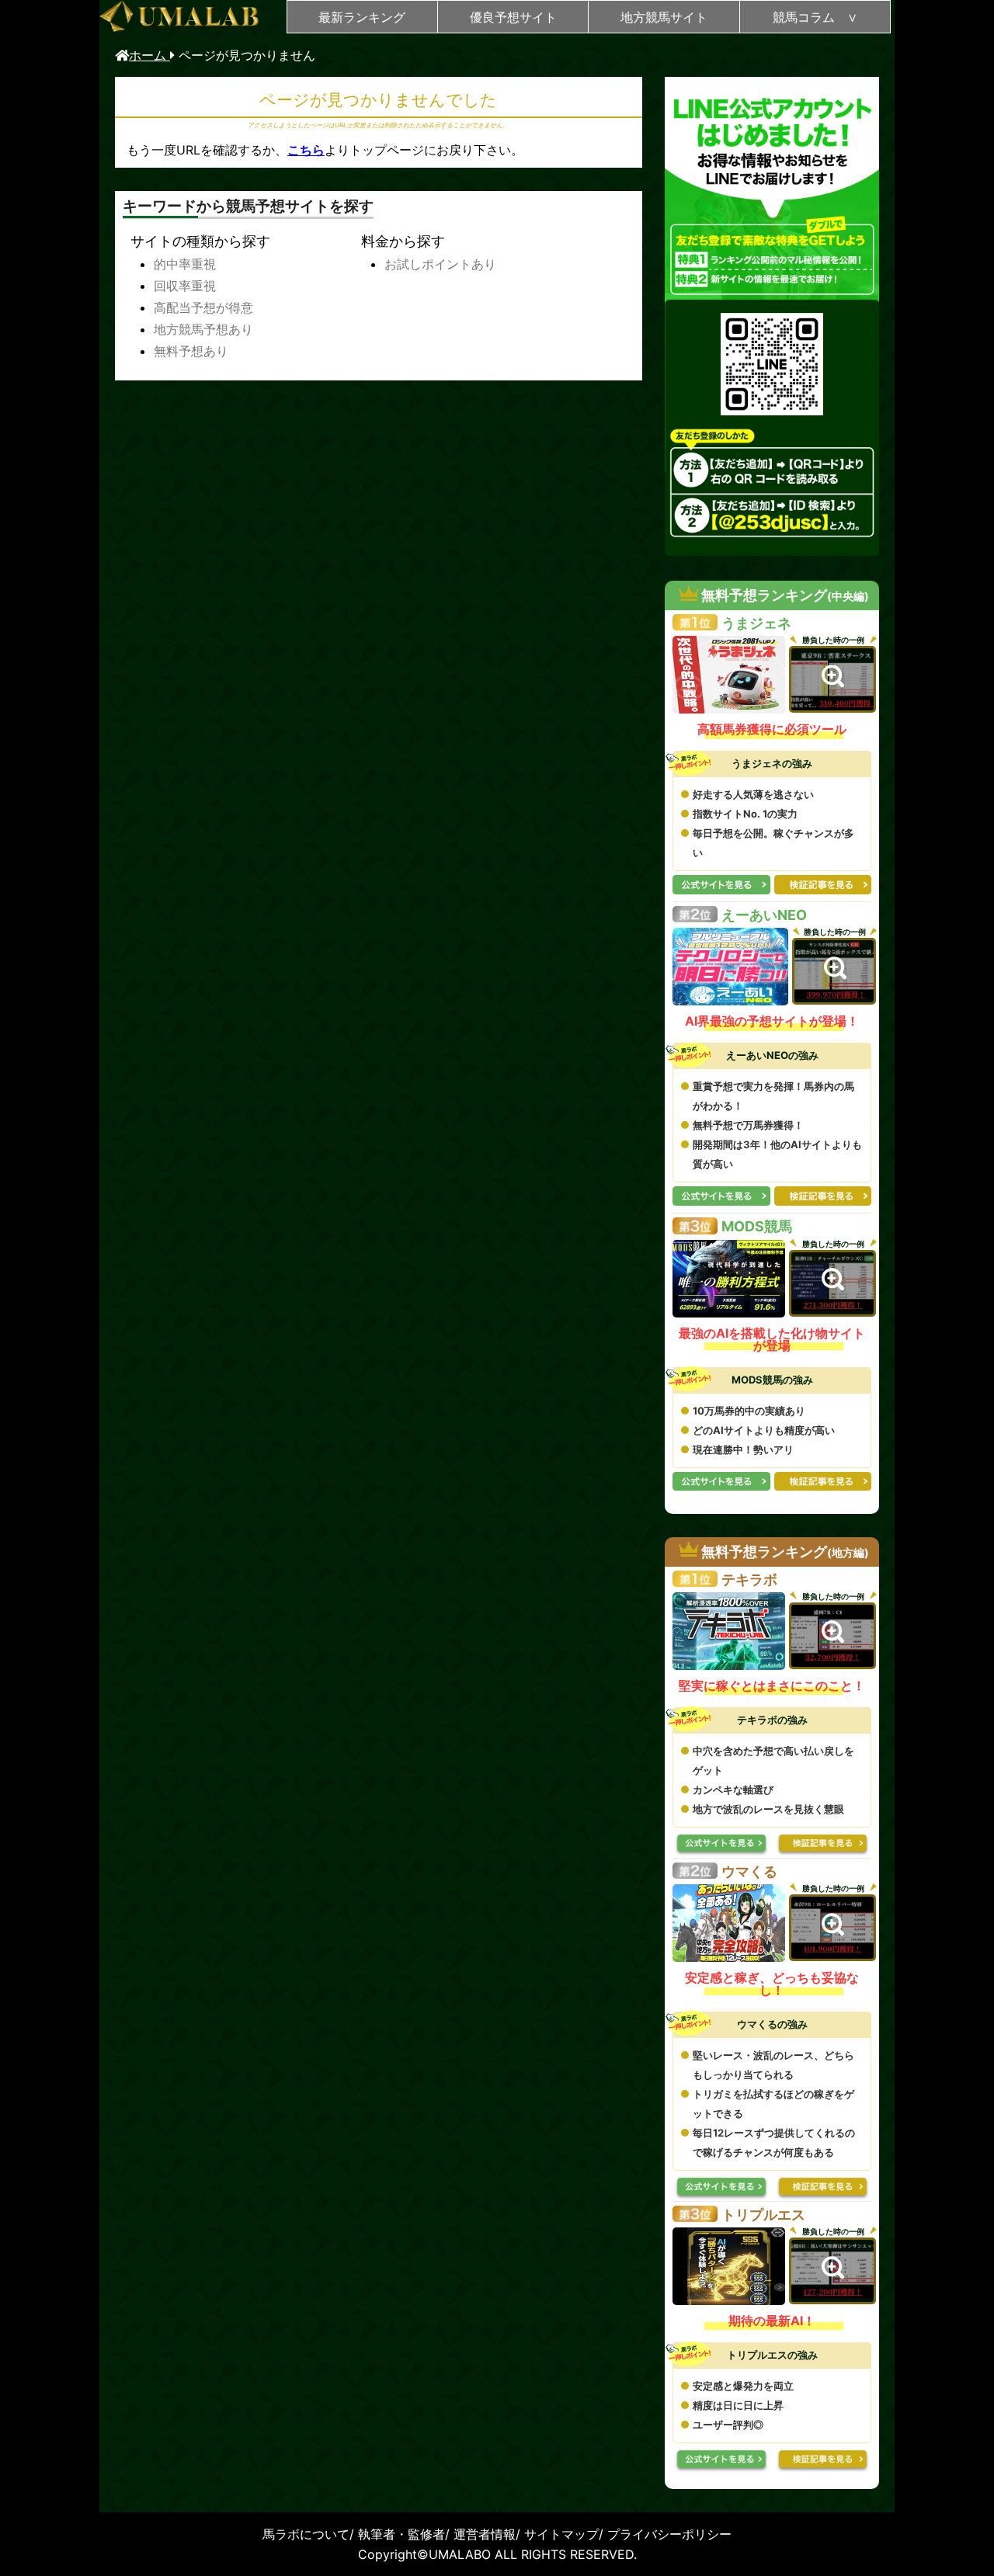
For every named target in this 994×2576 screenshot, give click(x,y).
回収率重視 (185, 286)
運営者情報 (485, 2534)
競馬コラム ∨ (815, 17)
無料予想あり (191, 351)
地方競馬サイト (664, 17)
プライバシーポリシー (669, 2534)
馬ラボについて (306, 2534)
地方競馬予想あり (203, 329)
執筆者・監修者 (401, 2534)
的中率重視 (185, 264)
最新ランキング (362, 17)
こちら (306, 150)
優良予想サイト (513, 17)
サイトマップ (561, 2534)
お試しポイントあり (440, 264)
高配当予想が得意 (203, 307)
